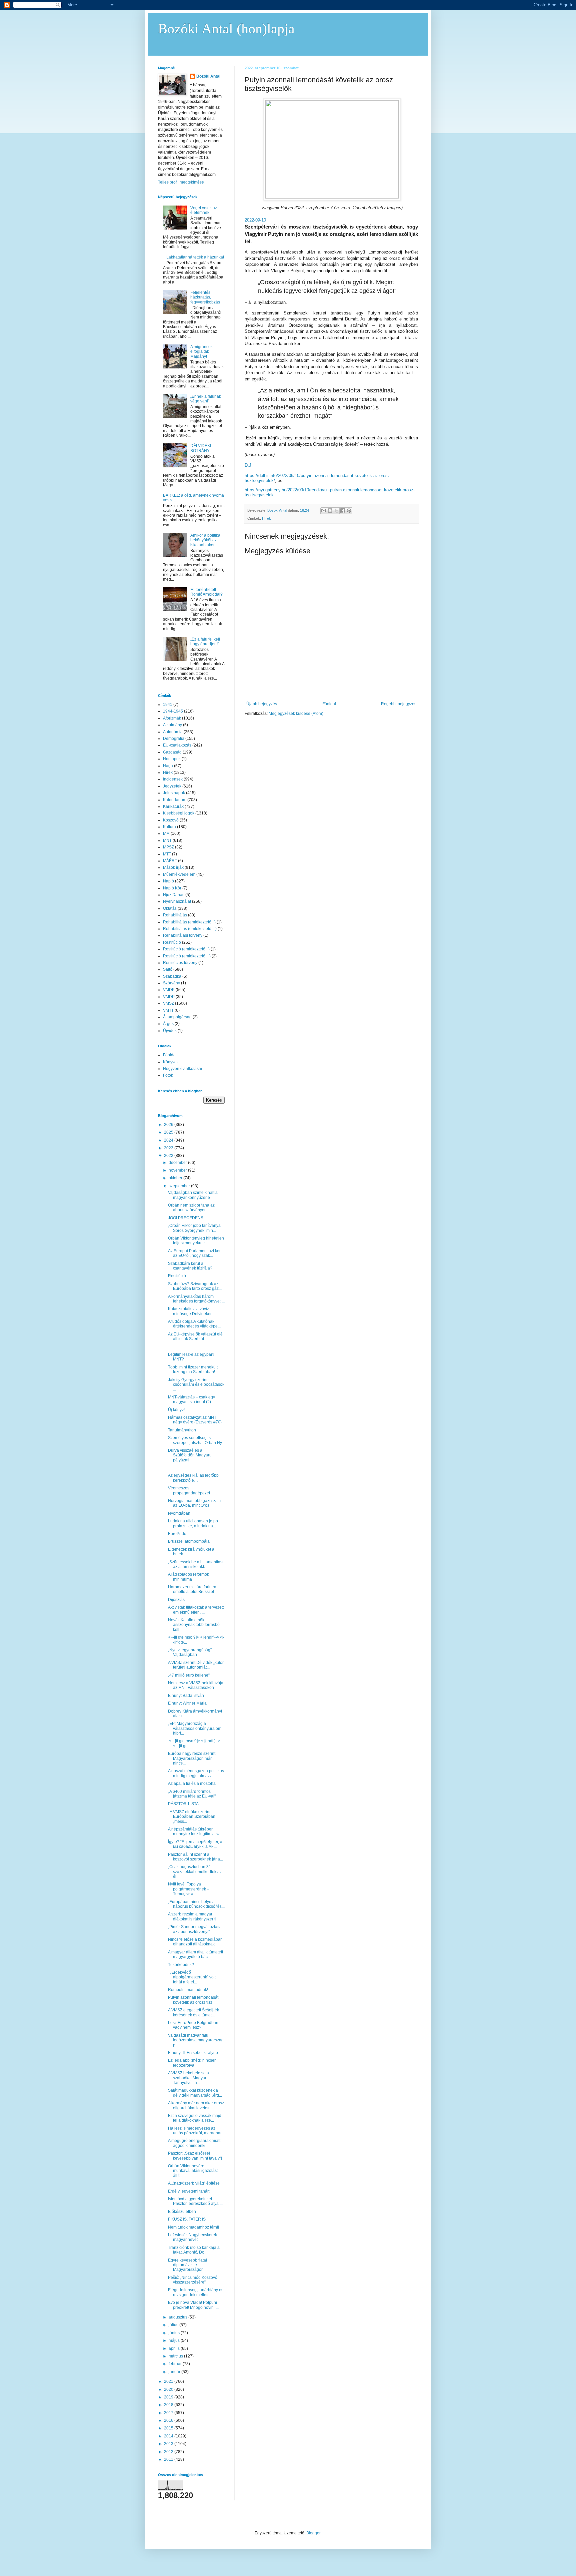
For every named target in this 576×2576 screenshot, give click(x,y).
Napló (168, 881)
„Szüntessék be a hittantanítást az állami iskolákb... (196, 1564)
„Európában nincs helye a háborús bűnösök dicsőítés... (196, 1904)
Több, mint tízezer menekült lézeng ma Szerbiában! (193, 1369)
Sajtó (168, 969)
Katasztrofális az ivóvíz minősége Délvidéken (190, 1311)
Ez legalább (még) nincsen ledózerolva (192, 2063)
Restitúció (172, 942)
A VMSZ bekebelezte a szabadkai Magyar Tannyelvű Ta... (188, 2078)
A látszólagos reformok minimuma (188, 1577)
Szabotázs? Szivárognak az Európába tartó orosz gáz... (195, 1286)
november (178, 1170)
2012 (169, 2452)
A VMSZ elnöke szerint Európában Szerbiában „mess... (192, 1817)
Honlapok (172, 759)
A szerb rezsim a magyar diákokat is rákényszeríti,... (194, 1916)
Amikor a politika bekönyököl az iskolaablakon (205, 540)
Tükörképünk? (181, 1965)
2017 (169, 2413)
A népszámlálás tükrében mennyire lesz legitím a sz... (195, 1831)
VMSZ (168, 1003)
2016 (169, 2420)
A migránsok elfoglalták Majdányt (201, 352)
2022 (169, 1156)
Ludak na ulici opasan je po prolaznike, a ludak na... (193, 1523)
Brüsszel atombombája (189, 1541)
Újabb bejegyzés (262, 704)
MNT (167, 840)
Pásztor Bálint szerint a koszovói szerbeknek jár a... (195, 1857)
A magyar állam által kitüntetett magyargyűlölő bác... (195, 1954)
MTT (167, 854)
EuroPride (177, 1534)
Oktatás (170, 908)
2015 (169, 2428)
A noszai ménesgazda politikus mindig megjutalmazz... (196, 1773)
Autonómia (173, 732)
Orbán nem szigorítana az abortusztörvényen (191, 1208)
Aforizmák (172, 718)
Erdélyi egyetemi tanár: (189, 2191)
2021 (169, 2381)
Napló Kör (172, 888)
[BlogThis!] (330, 511)
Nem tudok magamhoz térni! (193, 2227)
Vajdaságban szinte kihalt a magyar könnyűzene (193, 1195)
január (175, 2372)
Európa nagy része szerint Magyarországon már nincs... (192, 1758)
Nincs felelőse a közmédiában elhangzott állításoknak (195, 1942)
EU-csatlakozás (177, 745)
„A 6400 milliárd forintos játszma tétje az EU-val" (192, 1794)
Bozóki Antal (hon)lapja (226, 29)
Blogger (313, 2533)
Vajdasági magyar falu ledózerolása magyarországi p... (196, 2040)
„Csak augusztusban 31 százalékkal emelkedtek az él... (195, 1872)
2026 (169, 1125)
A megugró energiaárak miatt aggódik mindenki (194, 2143)
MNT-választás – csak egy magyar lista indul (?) (191, 1399)
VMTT (168, 1010)
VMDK (169, 990)
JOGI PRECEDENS (186, 1218)
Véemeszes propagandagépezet (189, 1490)
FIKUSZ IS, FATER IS (187, 2219)
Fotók (168, 1075)
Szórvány (171, 983)
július (174, 2325)
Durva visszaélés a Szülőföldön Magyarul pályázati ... (190, 1455)
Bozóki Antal (208, 76)
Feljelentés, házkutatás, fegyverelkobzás (205, 297)
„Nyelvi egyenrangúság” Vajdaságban (190, 1652)
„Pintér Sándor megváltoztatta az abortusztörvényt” (195, 1929)
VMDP (169, 997)
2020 (169, 2389)
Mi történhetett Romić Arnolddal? (206, 592)
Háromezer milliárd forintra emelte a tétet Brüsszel (192, 1589)
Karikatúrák (173, 806)
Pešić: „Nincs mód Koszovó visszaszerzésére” (193, 2280)
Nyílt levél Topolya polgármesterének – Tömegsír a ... (189, 1889)
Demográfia (174, 739)
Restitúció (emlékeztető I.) (186, 949)
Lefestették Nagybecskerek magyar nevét (192, 2237)
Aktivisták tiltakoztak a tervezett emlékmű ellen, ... (196, 1610)
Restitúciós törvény (180, 963)
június (175, 2333)
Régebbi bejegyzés (399, 704)
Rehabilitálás (175, 915)
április (175, 2348)
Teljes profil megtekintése (181, 182)
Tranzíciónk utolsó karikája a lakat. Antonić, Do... (194, 2250)
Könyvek (171, 1062)
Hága (168, 766)
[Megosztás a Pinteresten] (349, 511)
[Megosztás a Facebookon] (343, 511)
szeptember (180, 1186)
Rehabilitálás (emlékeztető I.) (189, 922)
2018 (169, 2405)
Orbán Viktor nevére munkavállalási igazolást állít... (193, 2171)
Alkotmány (172, 725)
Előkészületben (182, 2212)
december (178, 1163)
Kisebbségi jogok (179, 813)
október (176, 1178)
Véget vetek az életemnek (204, 210)
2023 (169, 1148)
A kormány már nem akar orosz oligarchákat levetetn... (196, 2105)
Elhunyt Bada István (186, 1696)
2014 (169, 2436)
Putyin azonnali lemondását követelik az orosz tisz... (193, 2000)
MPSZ (168, 847)
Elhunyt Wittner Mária (187, 1703)
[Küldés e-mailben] (324, 511)
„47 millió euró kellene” (189, 1675)
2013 (169, 2444)
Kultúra (169, 827)
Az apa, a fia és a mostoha (192, 1784)
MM (166, 833)
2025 (169, 1132)
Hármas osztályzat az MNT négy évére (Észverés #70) (195, 1420)
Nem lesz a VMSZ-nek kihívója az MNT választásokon (196, 1685)
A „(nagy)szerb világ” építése (194, 2183)
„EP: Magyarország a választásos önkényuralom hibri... (195, 1728)
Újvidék (170, 1031)
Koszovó (171, 820)
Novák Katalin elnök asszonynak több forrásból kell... (194, 1625)
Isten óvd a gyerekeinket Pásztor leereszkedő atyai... (195, 2201)
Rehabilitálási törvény (183, 935)
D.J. (249, 465)
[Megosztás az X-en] (336, 511)
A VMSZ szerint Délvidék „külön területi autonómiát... (196, 1665)
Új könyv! (176, 1410)
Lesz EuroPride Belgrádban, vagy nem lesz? (194, 2025)
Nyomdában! (180, 1513)
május (175, 2340)
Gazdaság (172, 752)
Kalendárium (175, 800)
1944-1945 (173, 711)
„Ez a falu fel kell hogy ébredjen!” (205, 642)
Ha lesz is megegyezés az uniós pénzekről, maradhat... (196, 2131)
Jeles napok (174, 793)
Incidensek (173, 779)
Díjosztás (176, 1600)
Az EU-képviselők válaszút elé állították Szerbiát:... (195, 1336)
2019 (169, 2397)
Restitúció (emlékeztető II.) (187, 956)
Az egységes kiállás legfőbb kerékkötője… (193, 1478)
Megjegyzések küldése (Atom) (296, 714)
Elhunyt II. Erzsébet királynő (193, 2053)
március (176, 2356)
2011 (169, 2459)
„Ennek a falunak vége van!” (206, 399)
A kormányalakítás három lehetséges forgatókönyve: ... (196, 1299)
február (176, 2364)
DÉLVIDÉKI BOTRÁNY (201, 448)
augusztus (178, 2317)
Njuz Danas (174, 895)
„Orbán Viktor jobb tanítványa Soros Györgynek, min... (194, 1228)
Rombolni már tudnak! (188, 1990)
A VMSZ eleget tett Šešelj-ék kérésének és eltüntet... (193, 2012)
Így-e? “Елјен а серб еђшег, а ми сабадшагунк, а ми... (195, 1844)
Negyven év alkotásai (182, 1069)
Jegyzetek (172, 786)
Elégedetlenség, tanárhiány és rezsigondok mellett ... (196, 2292)
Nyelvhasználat (177, 901)
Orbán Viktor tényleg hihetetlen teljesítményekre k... (196, 1241)
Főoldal (329, 704)
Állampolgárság (177, 1017)
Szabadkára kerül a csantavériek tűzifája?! (191, 1266)
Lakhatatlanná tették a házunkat (195, 257)
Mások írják (173, 867)
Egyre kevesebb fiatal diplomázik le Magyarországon (187, 2265)
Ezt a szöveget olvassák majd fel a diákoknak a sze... (195, 2118)
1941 (168, 705)
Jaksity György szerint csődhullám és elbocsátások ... (196, 1385)
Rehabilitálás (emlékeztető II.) (190, 929)
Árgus (168, 1024)
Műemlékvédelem (179, 874)
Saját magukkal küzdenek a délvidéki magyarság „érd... (195, 2093)
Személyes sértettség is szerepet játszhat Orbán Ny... (196, 1440)
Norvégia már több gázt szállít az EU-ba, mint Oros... (195, 1503)
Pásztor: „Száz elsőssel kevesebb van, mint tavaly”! (195, 2156)
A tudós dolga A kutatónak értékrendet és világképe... (194, 1324)
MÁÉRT (170, 861)
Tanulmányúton (182, 1430)
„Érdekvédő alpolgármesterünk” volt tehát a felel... (192, 1977)
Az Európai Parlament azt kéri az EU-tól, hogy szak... (195, 1253)
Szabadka (172, 976)
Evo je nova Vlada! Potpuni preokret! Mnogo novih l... (193, 2305)
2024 (169, 1140)
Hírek (266, 518)
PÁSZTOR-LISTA (183, 1804)
